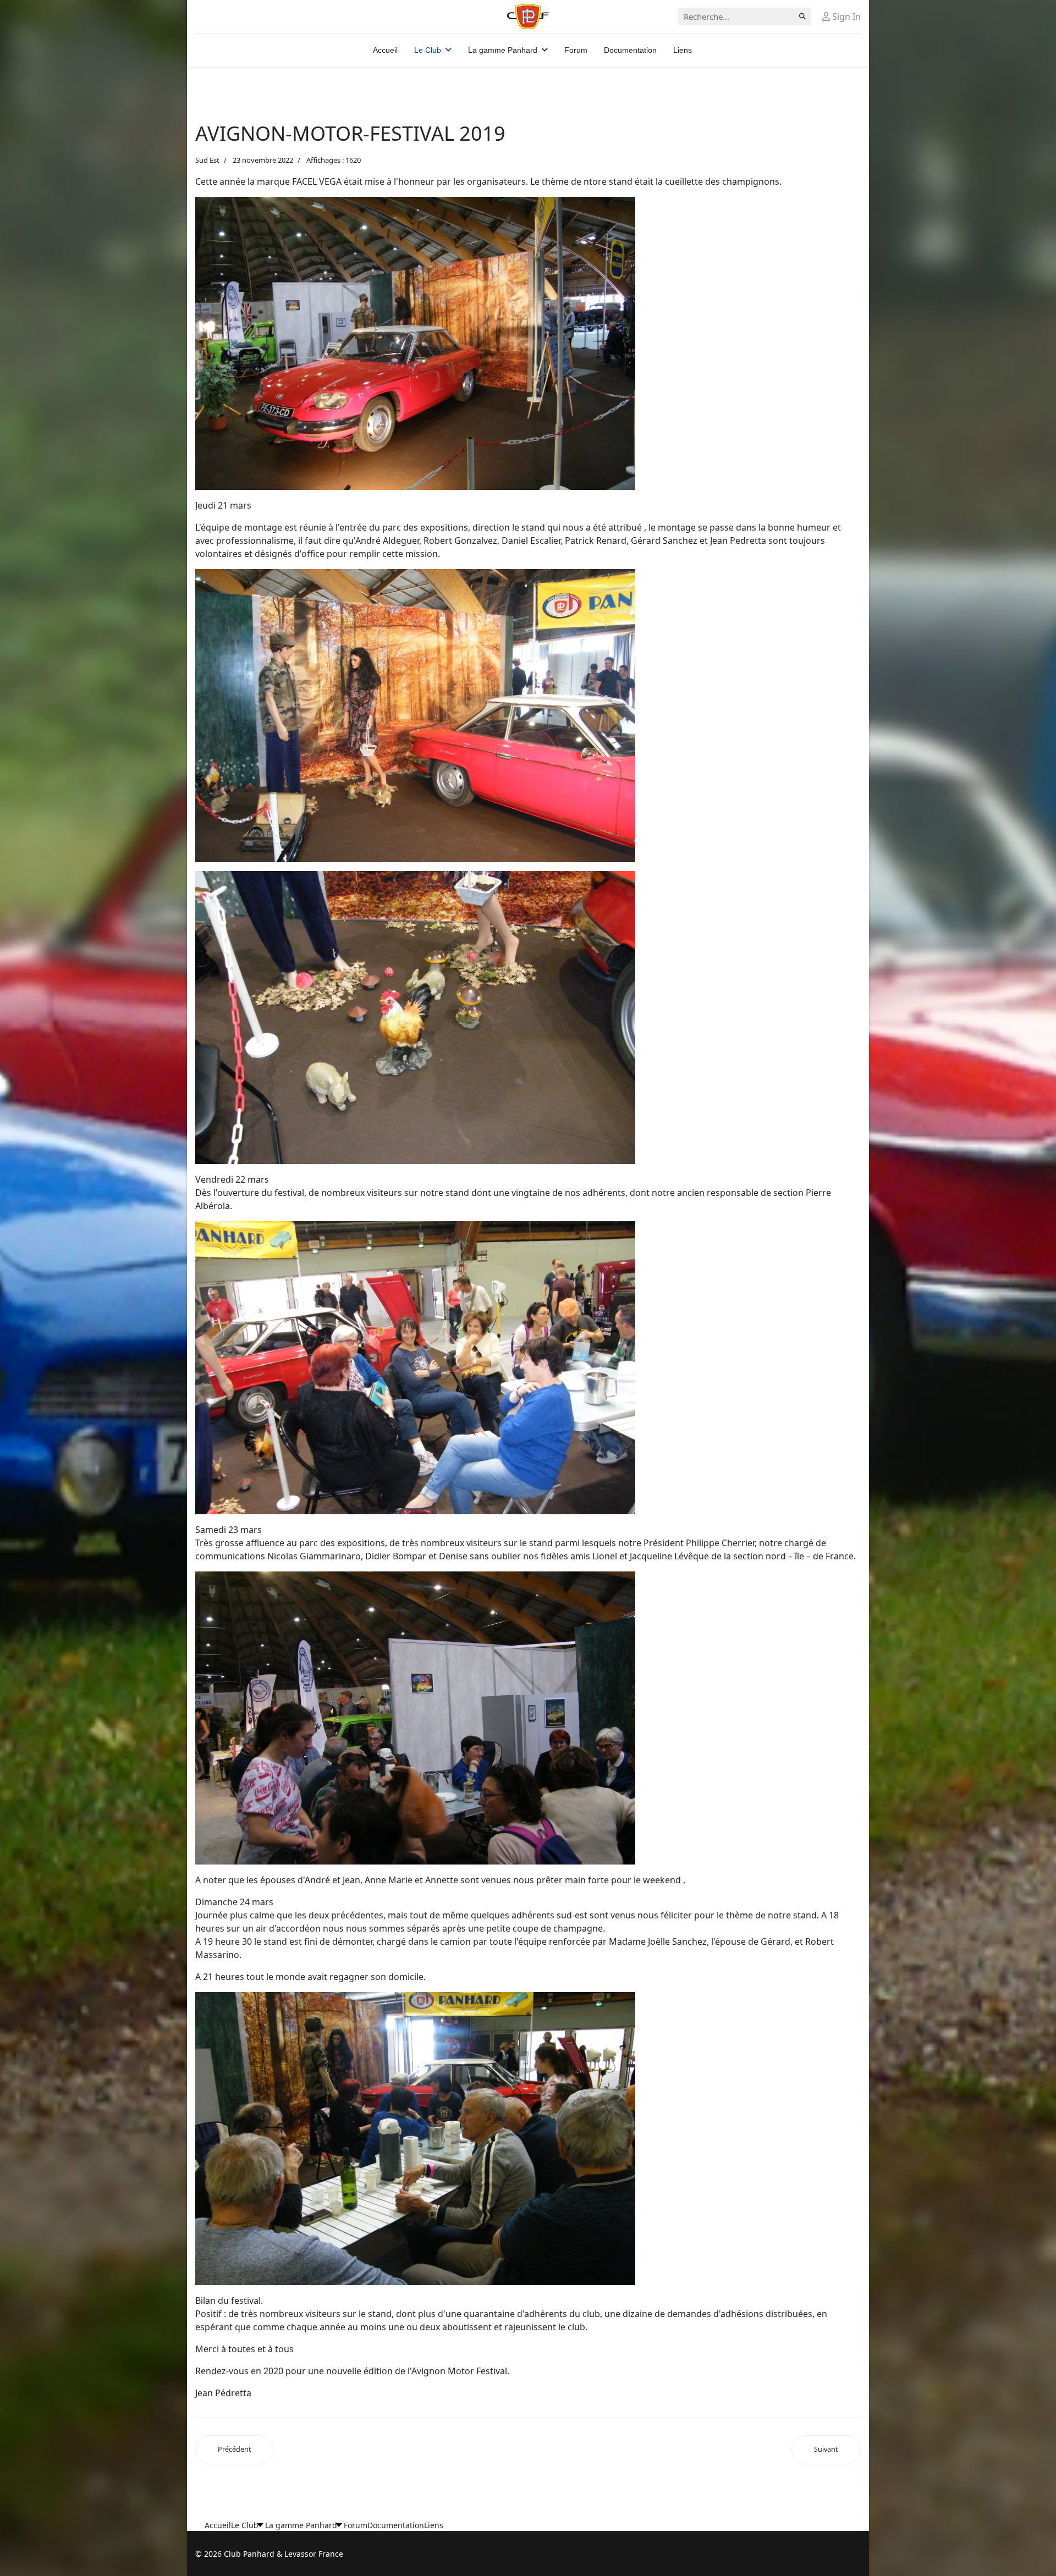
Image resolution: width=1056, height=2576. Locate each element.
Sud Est (207, 160)
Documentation (630, 50)
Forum (576, 50)
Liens (683, 50)
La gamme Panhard (503, 50)
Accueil (385, 50)
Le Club (428, 50)
